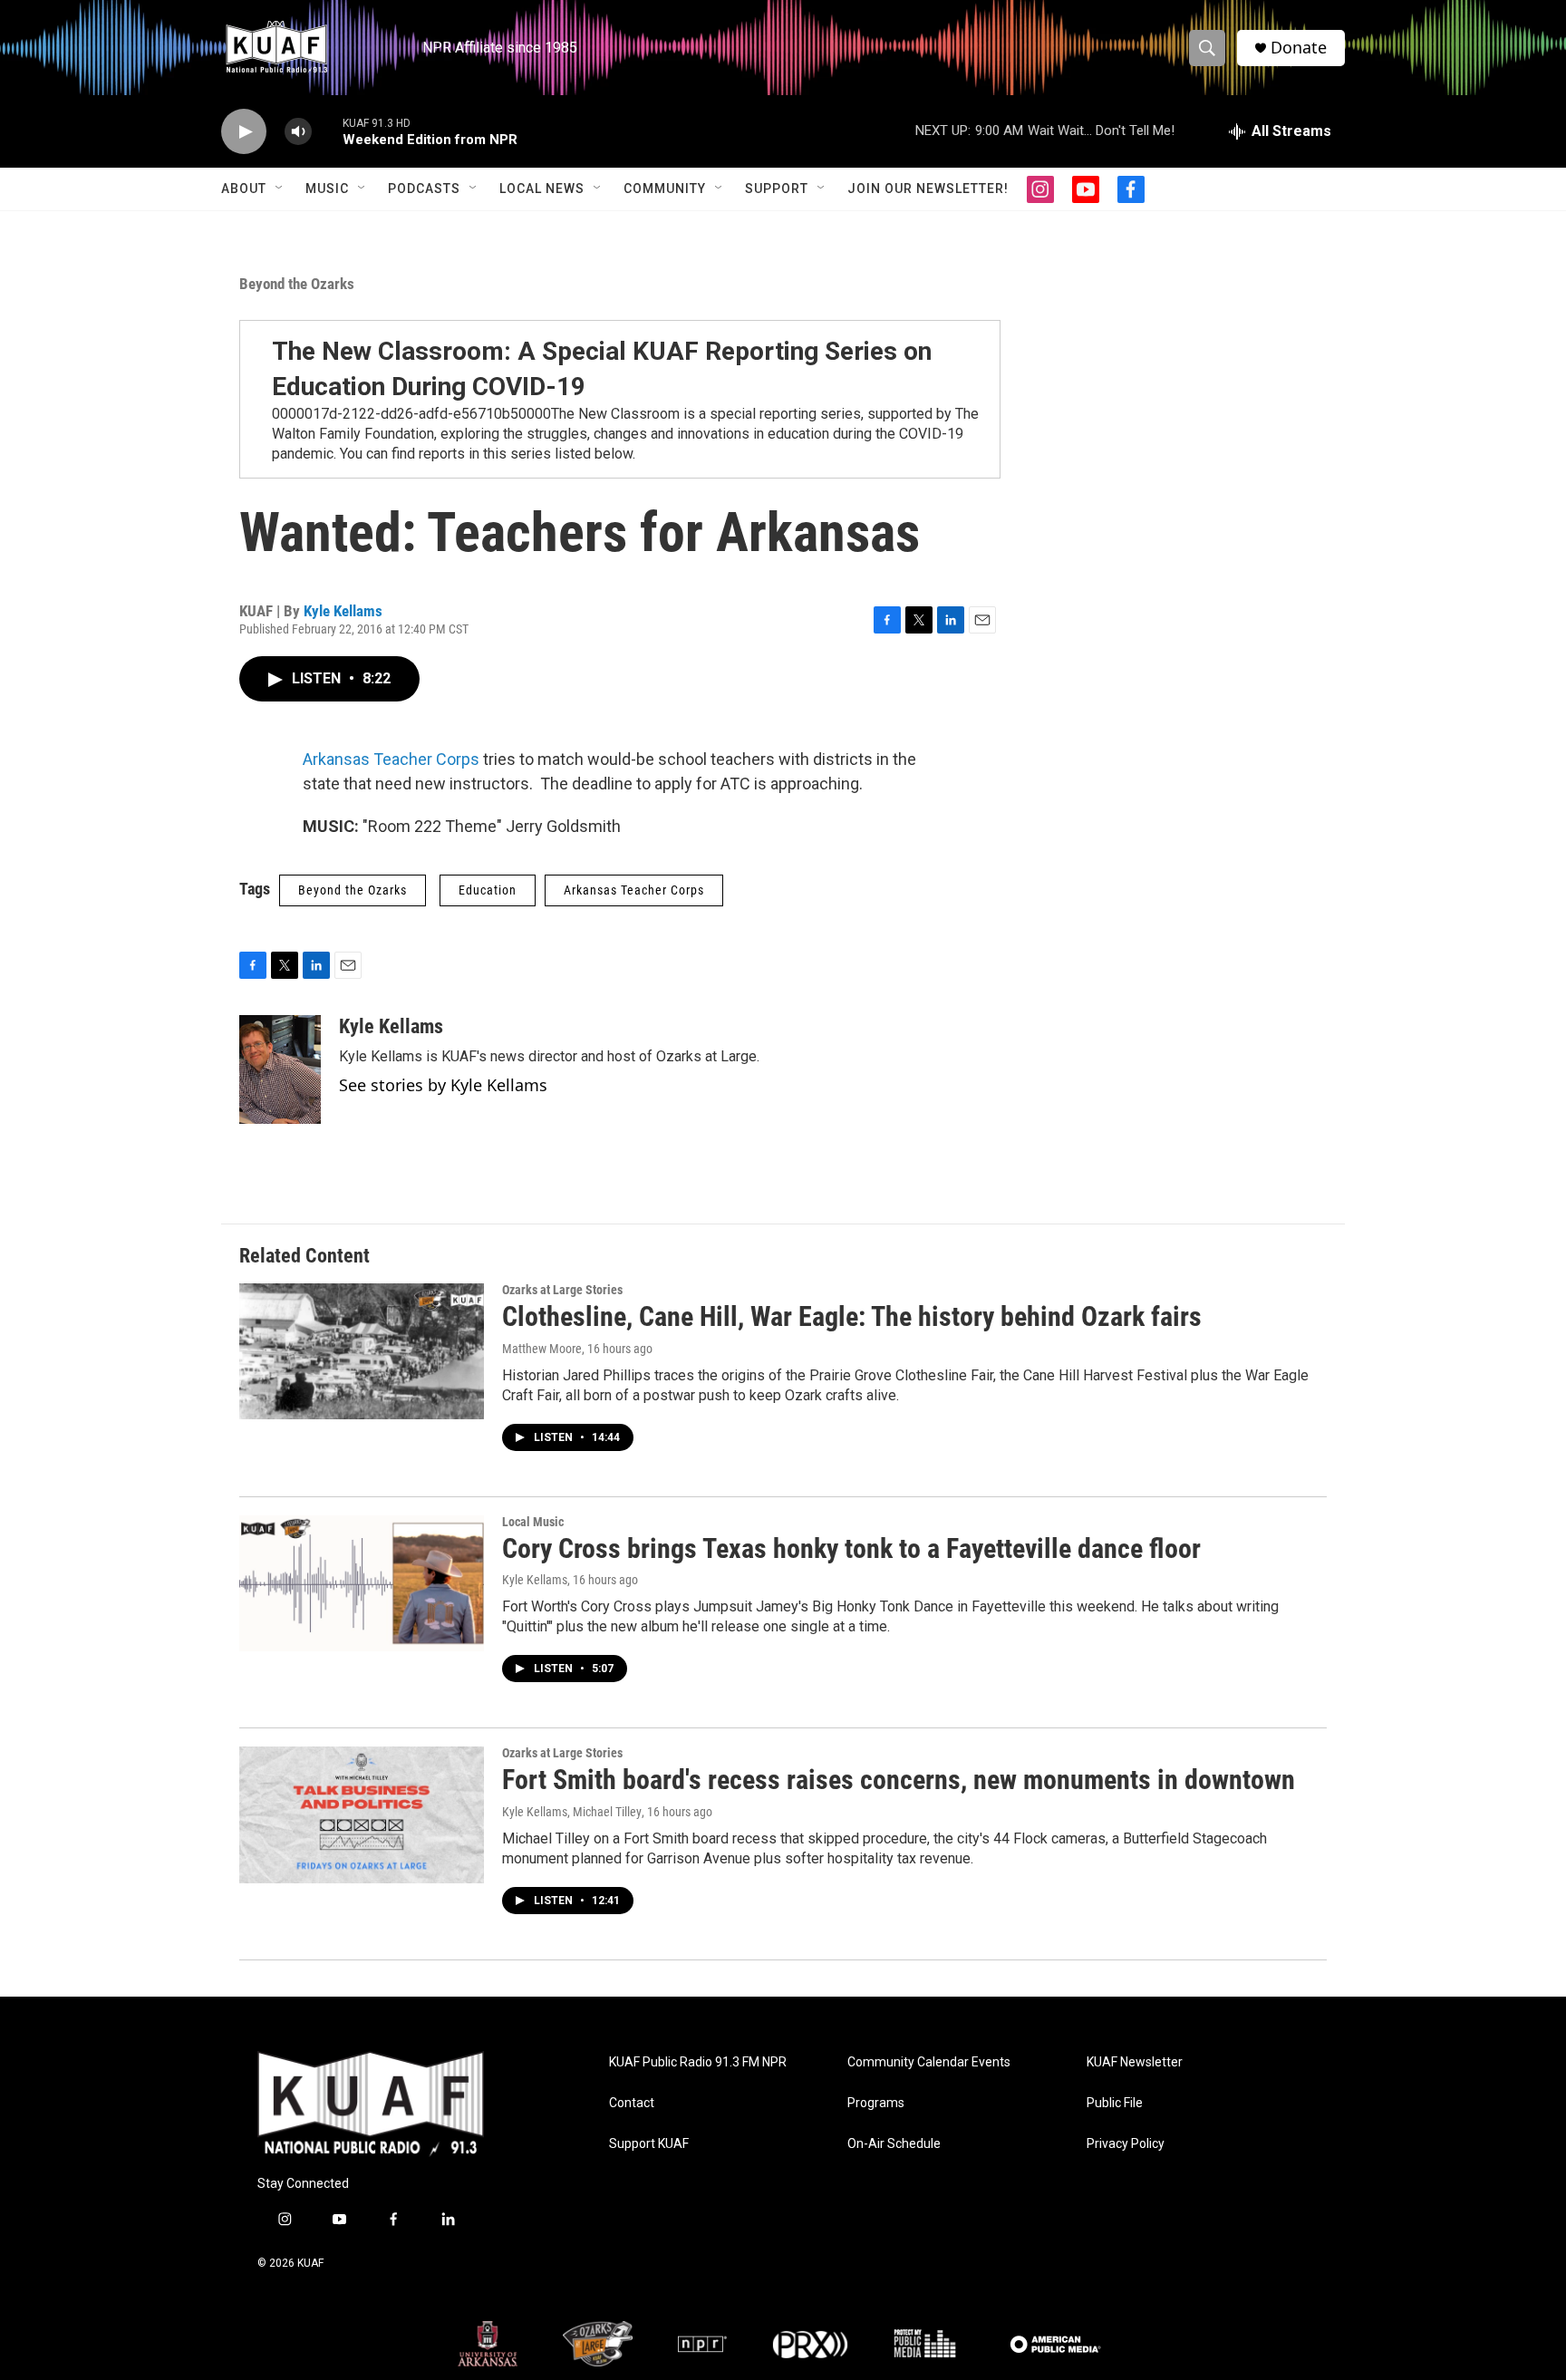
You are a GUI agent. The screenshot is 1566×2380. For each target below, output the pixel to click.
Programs (876, 2103)
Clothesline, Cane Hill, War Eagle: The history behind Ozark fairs (852, 1316)
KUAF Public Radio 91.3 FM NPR (698, 2062)
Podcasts (424, 189)
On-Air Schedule (894, 2144)
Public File (1115, 2103)
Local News (542, 189)
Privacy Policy (1126, 2144)
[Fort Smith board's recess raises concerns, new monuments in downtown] (362, 1814)
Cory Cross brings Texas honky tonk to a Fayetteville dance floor (851, 1548)
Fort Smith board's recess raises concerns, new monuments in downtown (899, 1780)
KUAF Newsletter (1135, 2062)
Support (777, 189)
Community (665, 189)
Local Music (533, 1522)
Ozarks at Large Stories (562, 1290)
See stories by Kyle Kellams (443, 1085)
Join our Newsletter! (928, 189)
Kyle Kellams (343, 611)
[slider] (327, 131)
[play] (244, 132)
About (244, 189)
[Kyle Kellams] (280, 1069)
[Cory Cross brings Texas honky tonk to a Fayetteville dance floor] (362, 1583)
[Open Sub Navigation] (280, 189)
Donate (1299, 48)
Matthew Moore (542, 1349)
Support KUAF (649, 2144)
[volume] (298, 132)
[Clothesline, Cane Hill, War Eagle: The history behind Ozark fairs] (362, 1351)
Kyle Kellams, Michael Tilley (572, 1812)
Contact (632, 2103)
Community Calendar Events (929, 2062)
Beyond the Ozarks (297, 284)
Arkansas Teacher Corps (391, 759)
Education (488, 890)
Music (327, 189)
